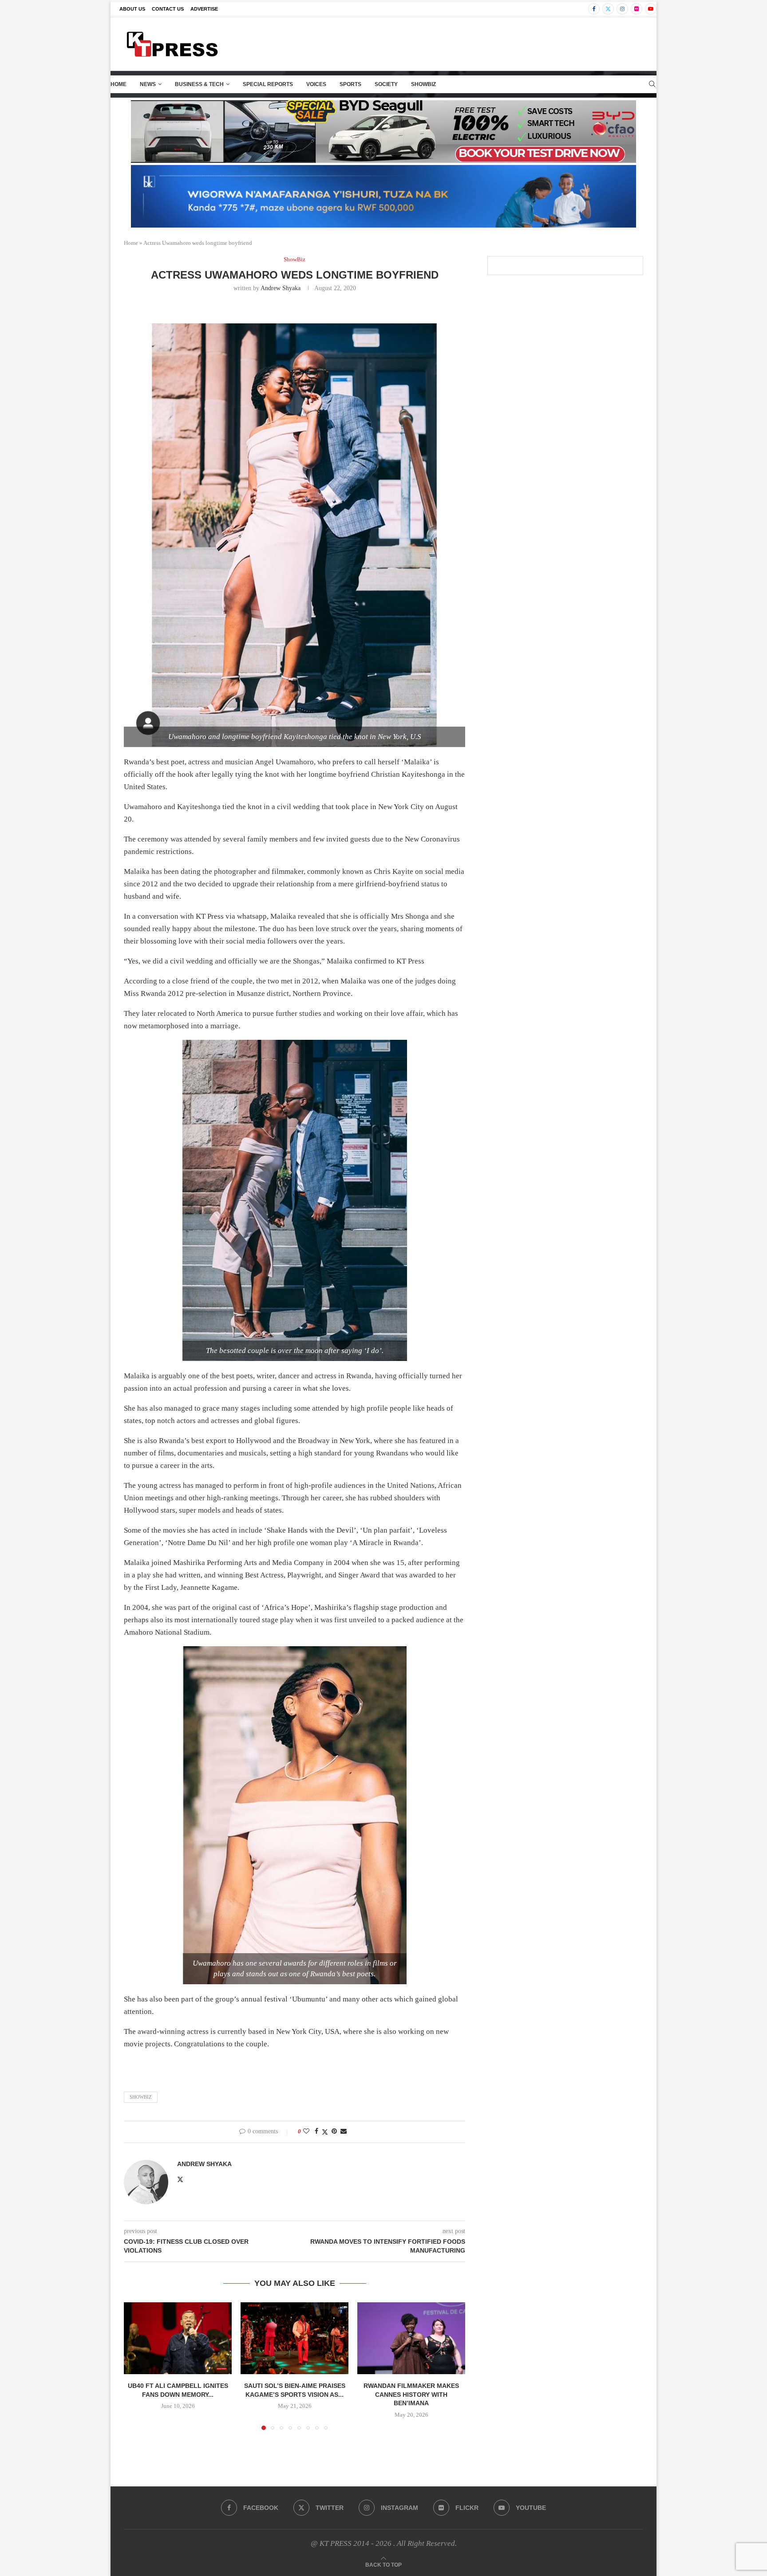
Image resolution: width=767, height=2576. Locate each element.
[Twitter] (608, 9)
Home (119, 84)
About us (132, 9)
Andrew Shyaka (281, 288)
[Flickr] (637, 9)
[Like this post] (306, 2132)
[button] (136, 2366)
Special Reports (268, 84)
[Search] (652, 84)
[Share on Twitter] (325, 2132)
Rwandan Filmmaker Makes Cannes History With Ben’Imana (411, 2394)
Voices (316, 84)
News (148, 84)
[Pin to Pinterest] (334, 2132)
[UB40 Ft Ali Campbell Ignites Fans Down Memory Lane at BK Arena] (178, 2338)
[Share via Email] (344, 2132)
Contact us (168, 9)
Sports (350, 84)
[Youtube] (651, 9)
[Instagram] (622, 9)
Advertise (204, 9)
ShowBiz (423, 84)
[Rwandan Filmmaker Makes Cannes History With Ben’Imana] (411, 2338)
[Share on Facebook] (316, 2132)
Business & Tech (199, 84)
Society (386, 84)
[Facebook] (594, 9)
